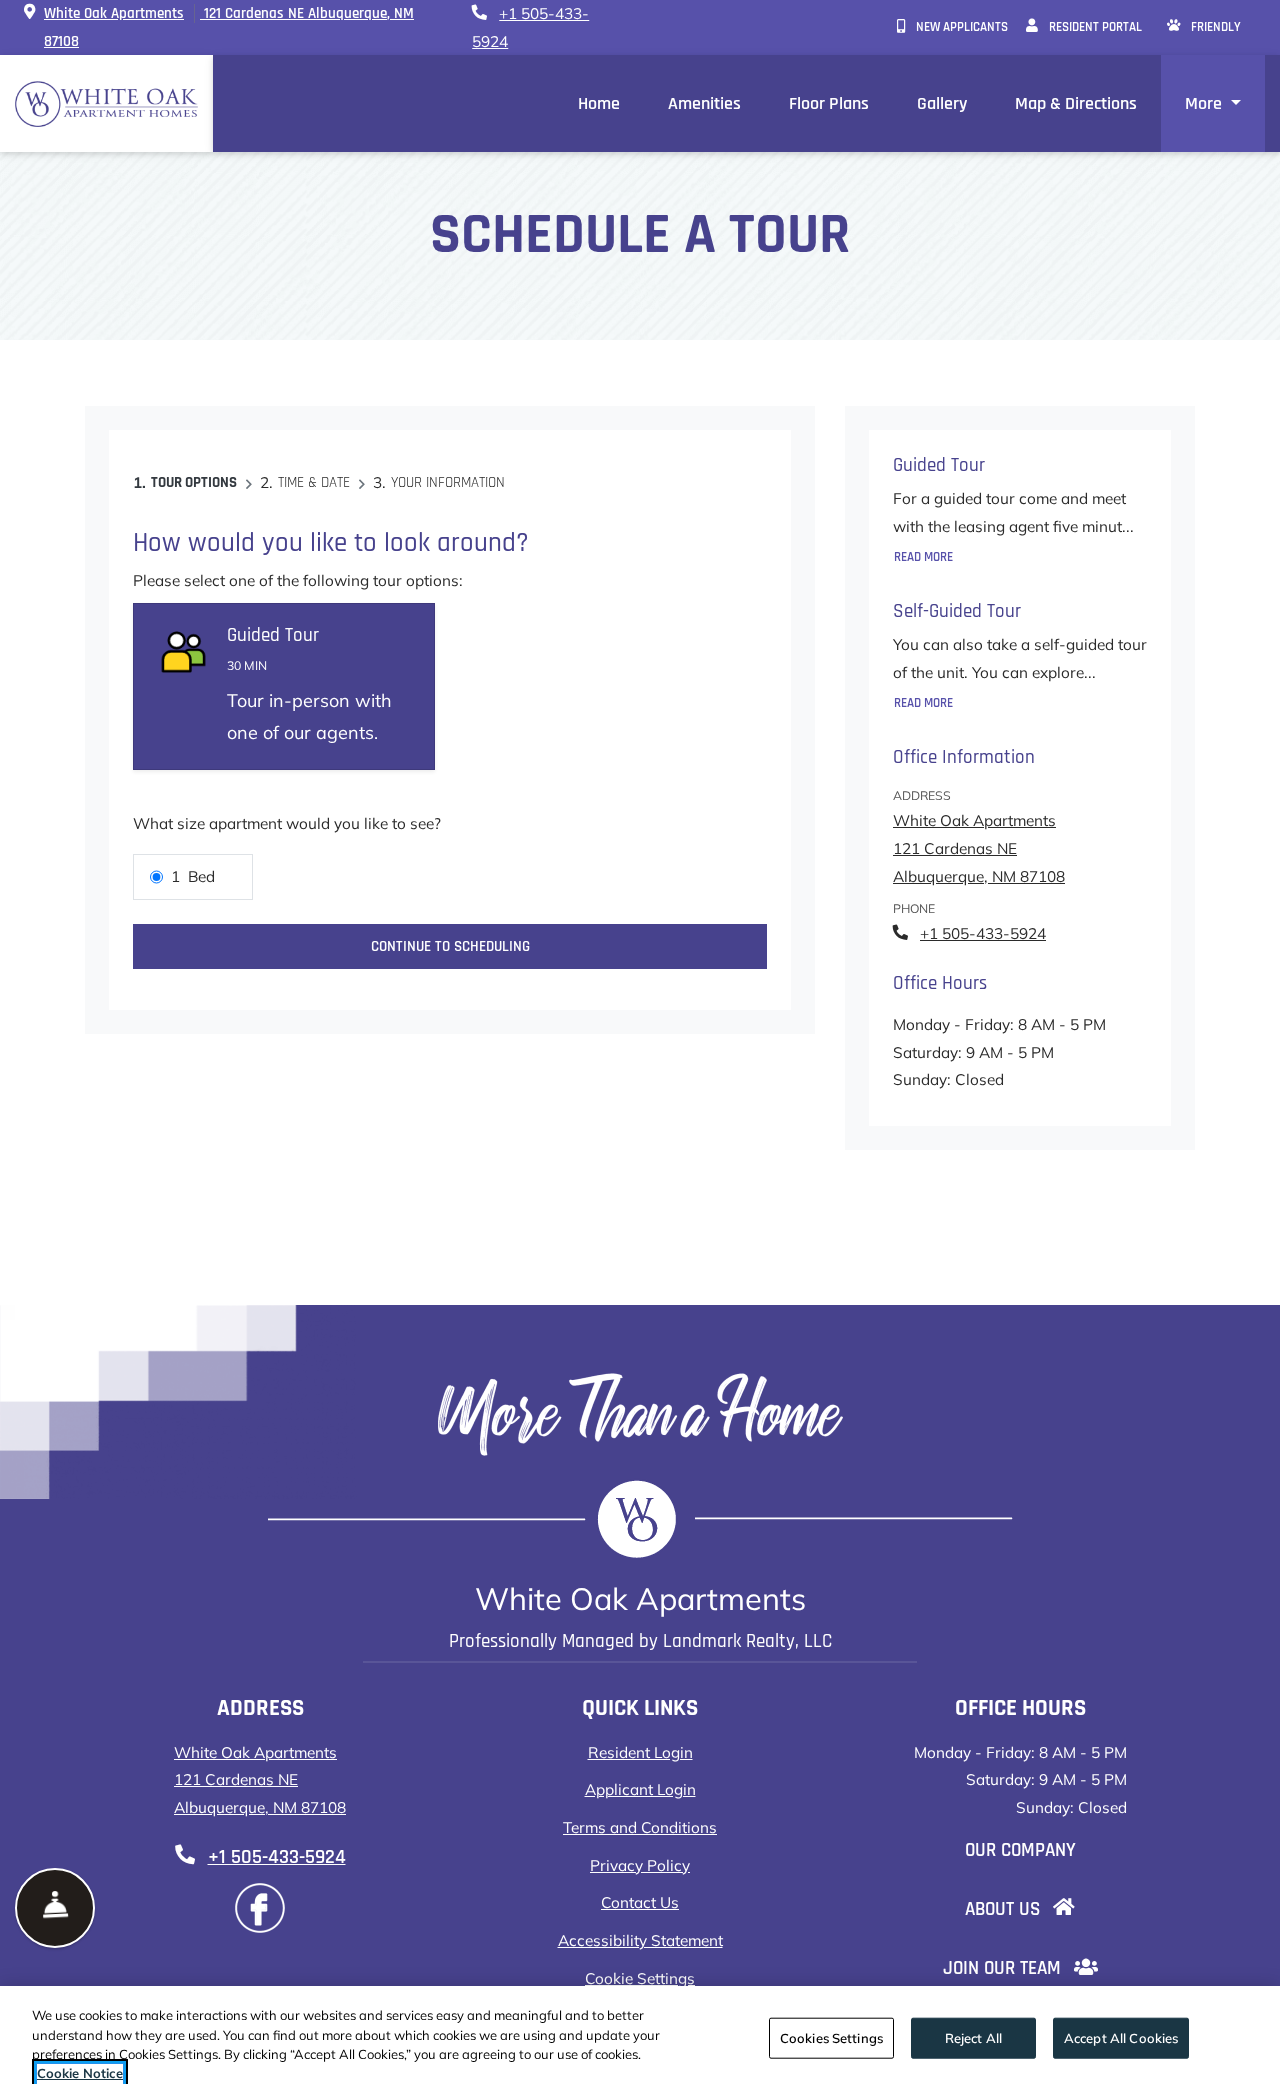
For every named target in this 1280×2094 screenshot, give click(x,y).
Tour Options (194, 482)
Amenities (704, 103)
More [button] (1205, 103)
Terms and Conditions (640, 1827)
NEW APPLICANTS (965, 27)
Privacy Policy (640, 1865)
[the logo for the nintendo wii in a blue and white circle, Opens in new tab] (260, 1908)
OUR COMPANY (1034, 1850)
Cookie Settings (640, 1978)
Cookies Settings (831, 2038)
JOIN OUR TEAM (1034, 1968)
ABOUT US (1034, 1909)
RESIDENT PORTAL (1098, 27)
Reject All (973, 2038)
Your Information (448, 482)
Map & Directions (1076, 103)
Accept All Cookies (1121, 2038)
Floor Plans (829, 103)
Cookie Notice (80, 2073)
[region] (640, 2040)
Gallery (942, 103)
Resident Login (640, 1752)
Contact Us (640, 1902)
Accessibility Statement (640, 1940)
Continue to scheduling (450, 946)
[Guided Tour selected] (284, 687)
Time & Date (314, 482)
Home (599, 103)
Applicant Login (640, 1789)
